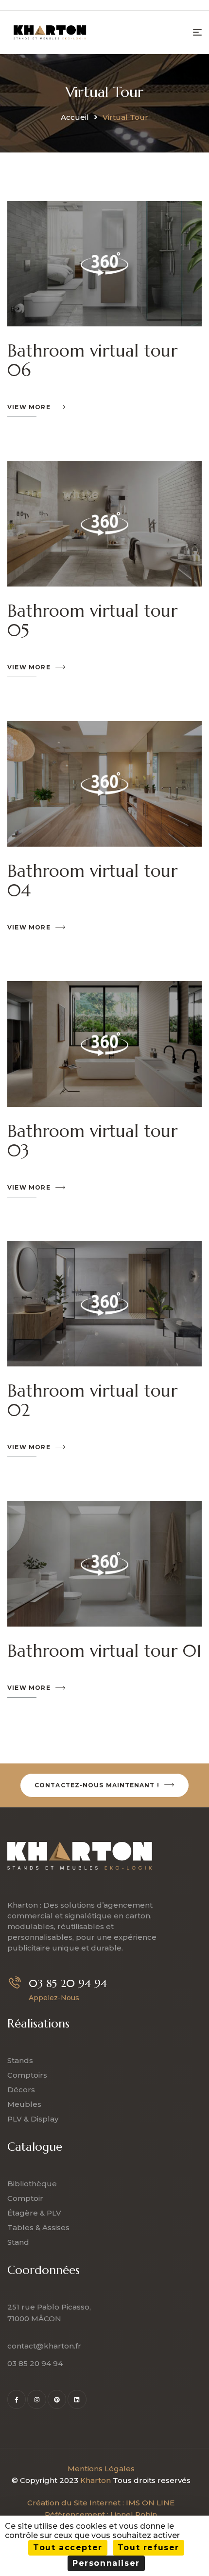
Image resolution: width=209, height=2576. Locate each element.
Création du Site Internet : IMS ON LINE (101, 2503)
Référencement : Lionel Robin (101, 2514)
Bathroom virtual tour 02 (92, 1401)
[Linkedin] (77, 2399)
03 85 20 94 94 (68, 1983)
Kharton (96, 2480)
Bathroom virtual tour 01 (104, 1651)
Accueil (75, 117)
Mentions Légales (101, 2469)
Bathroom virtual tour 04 (92, 881)
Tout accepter (68, 2548)
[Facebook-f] (17, 2399)
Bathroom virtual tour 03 (92, 1141)
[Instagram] (36, 2399)
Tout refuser (148, 2548)
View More (29, 407)
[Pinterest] (57, 2399)
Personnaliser (106, 2563)
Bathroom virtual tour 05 (92, 621)
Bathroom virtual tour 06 (92, 360)
